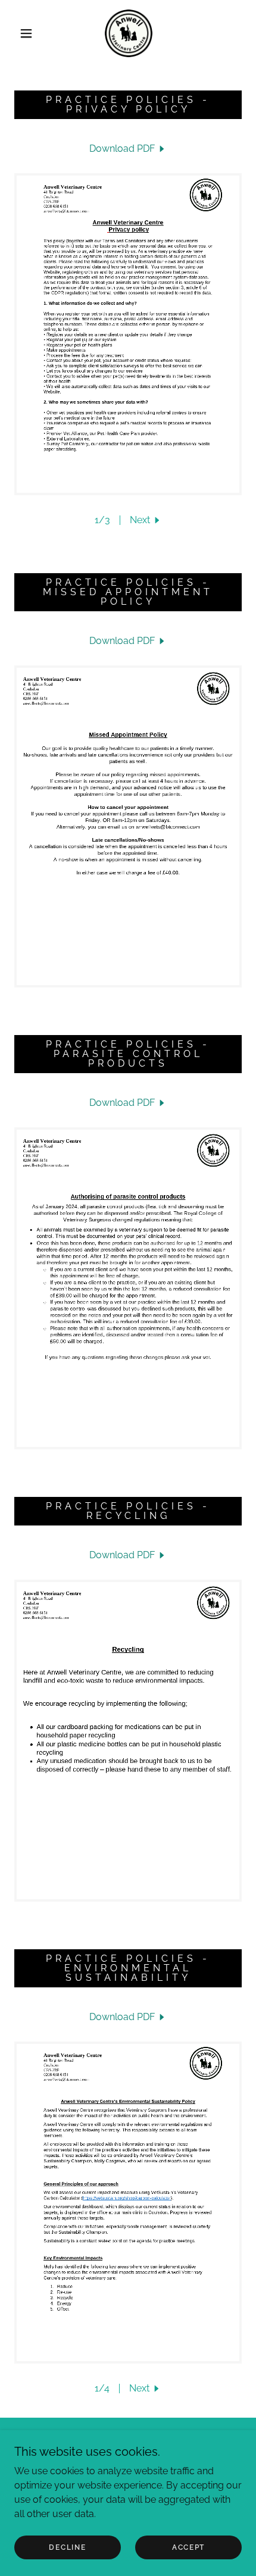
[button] (26, 33)
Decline (67, 2547)
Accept (188, 2547)
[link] (129, 33)
